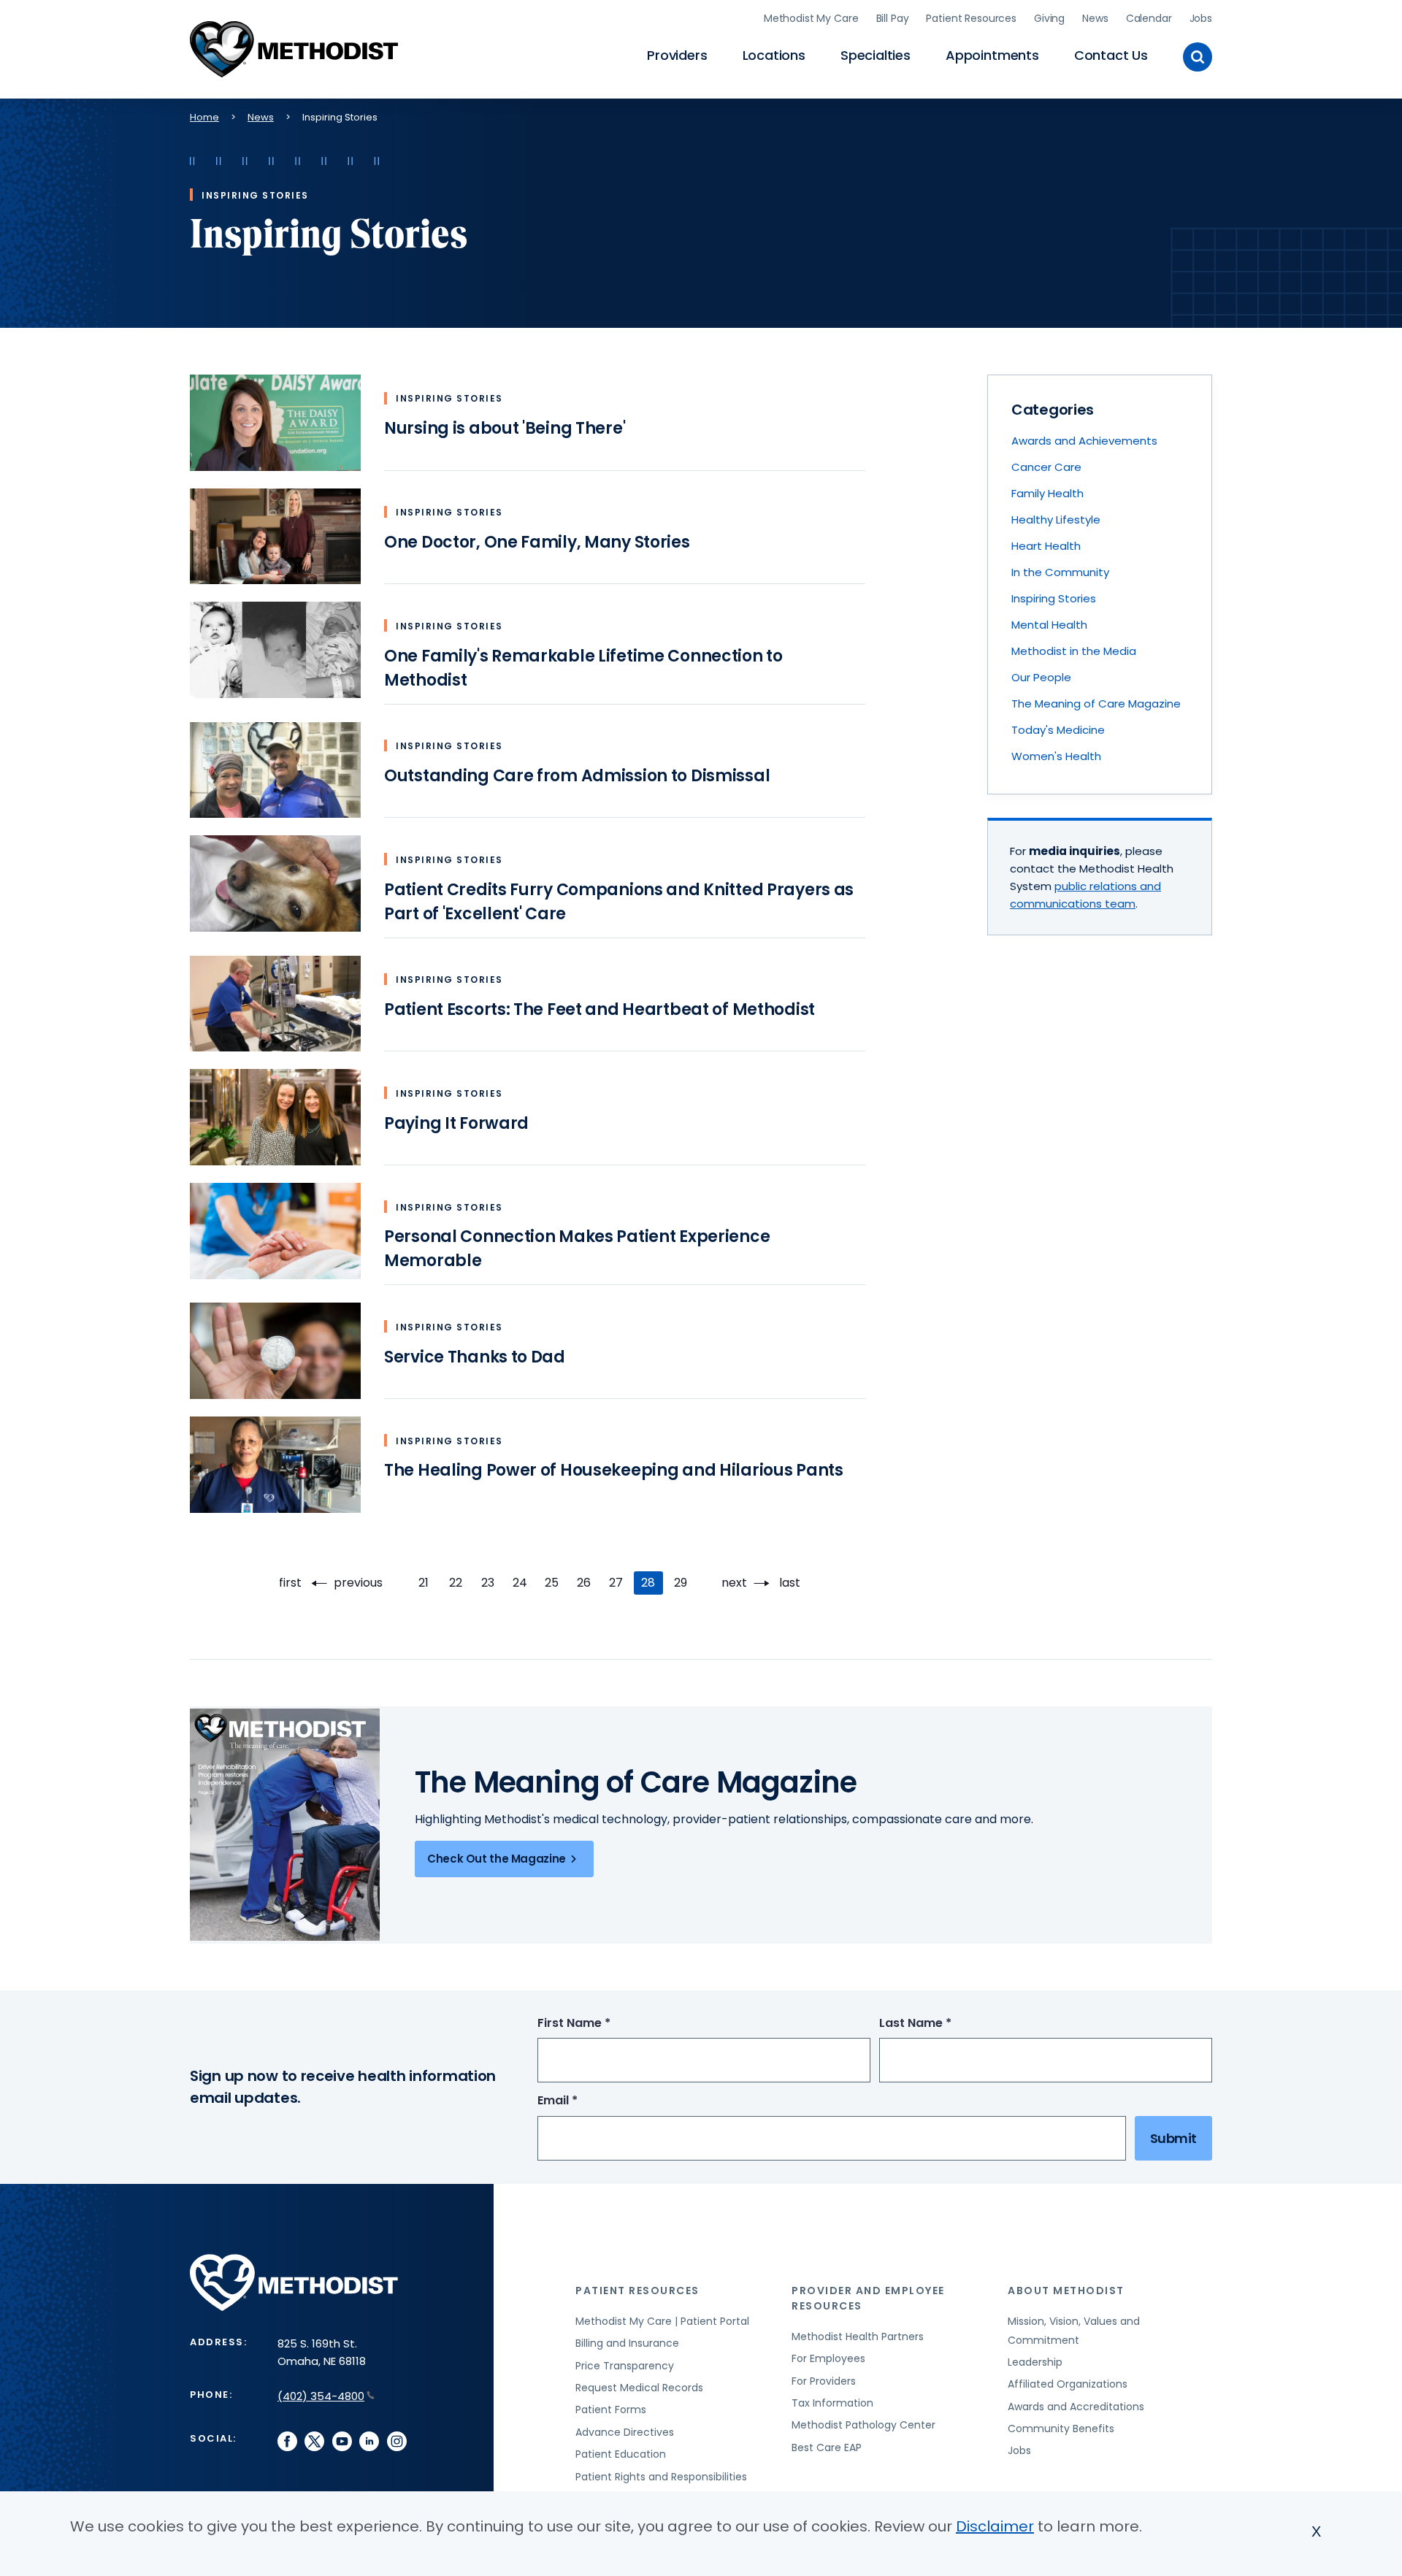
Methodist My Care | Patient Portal (662, 2321)
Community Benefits (1061, 2429)
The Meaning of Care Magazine (1096, 704)
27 (620, 1583)
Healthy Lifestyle (1056, 520)
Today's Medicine (1058, 730)
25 (556, 1583)
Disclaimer (995, 2526)
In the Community (1060, 572)
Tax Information (832, 2403)
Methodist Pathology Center (863, 2425)
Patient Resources (971, 18)
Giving (1049, 18)
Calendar (1149, 18)
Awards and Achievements (1084, 441)
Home (204, 117)
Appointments (992, 55)
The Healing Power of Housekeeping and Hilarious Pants (614, 1470)
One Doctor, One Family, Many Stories (537, 542)
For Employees (828, 2358)
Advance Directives (625, 2432)
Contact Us (1111, 55)
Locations (774, 55)
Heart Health (1046, 546)
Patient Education (621, 2454)
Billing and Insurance (627, 2343)
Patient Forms (611, 2410)
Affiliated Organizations (1068, 2384)
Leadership (1035, 2362)
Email (585, 2101)
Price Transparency (625, 2366)
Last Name (942, 2024)
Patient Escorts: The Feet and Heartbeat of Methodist (600, 1009)
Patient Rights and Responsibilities (661, 2477)
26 (588, 1583)
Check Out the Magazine (497, 1859)
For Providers (824, 2381)
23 (492, 1583)
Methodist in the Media (1074, 651)
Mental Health (1049, 625)
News (1095, 18)
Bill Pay (893, 18)
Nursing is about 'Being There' (505, 428)
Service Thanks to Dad (475, 1357)
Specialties (876, 55)
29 (685, 1583)
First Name (601, 2024)
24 (524, 1583)
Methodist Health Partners (858, 2337)
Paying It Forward (456, 1123)
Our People (1041, 677)
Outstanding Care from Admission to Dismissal (577, 776)
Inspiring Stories (1054, 598)
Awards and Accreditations (1076, 2407)
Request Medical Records (639, 2388)
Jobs (1201, 18)
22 (460, 1583)
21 (428, 1583)
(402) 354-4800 (321, 2396)
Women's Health (1056, 756)
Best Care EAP (827, 2447)
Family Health (1047, 493)
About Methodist (1066, 2291)
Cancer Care (1046, 467)
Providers (677, 55)
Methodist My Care (811, 18)
